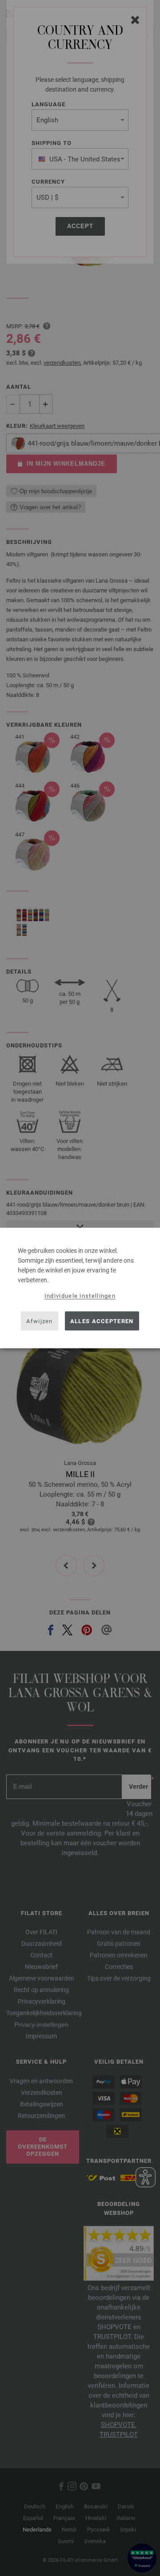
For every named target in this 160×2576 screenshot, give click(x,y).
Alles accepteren (102, 1321)
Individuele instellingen (80, 1296)
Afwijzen (39, 1321)
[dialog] (80, 1288)
